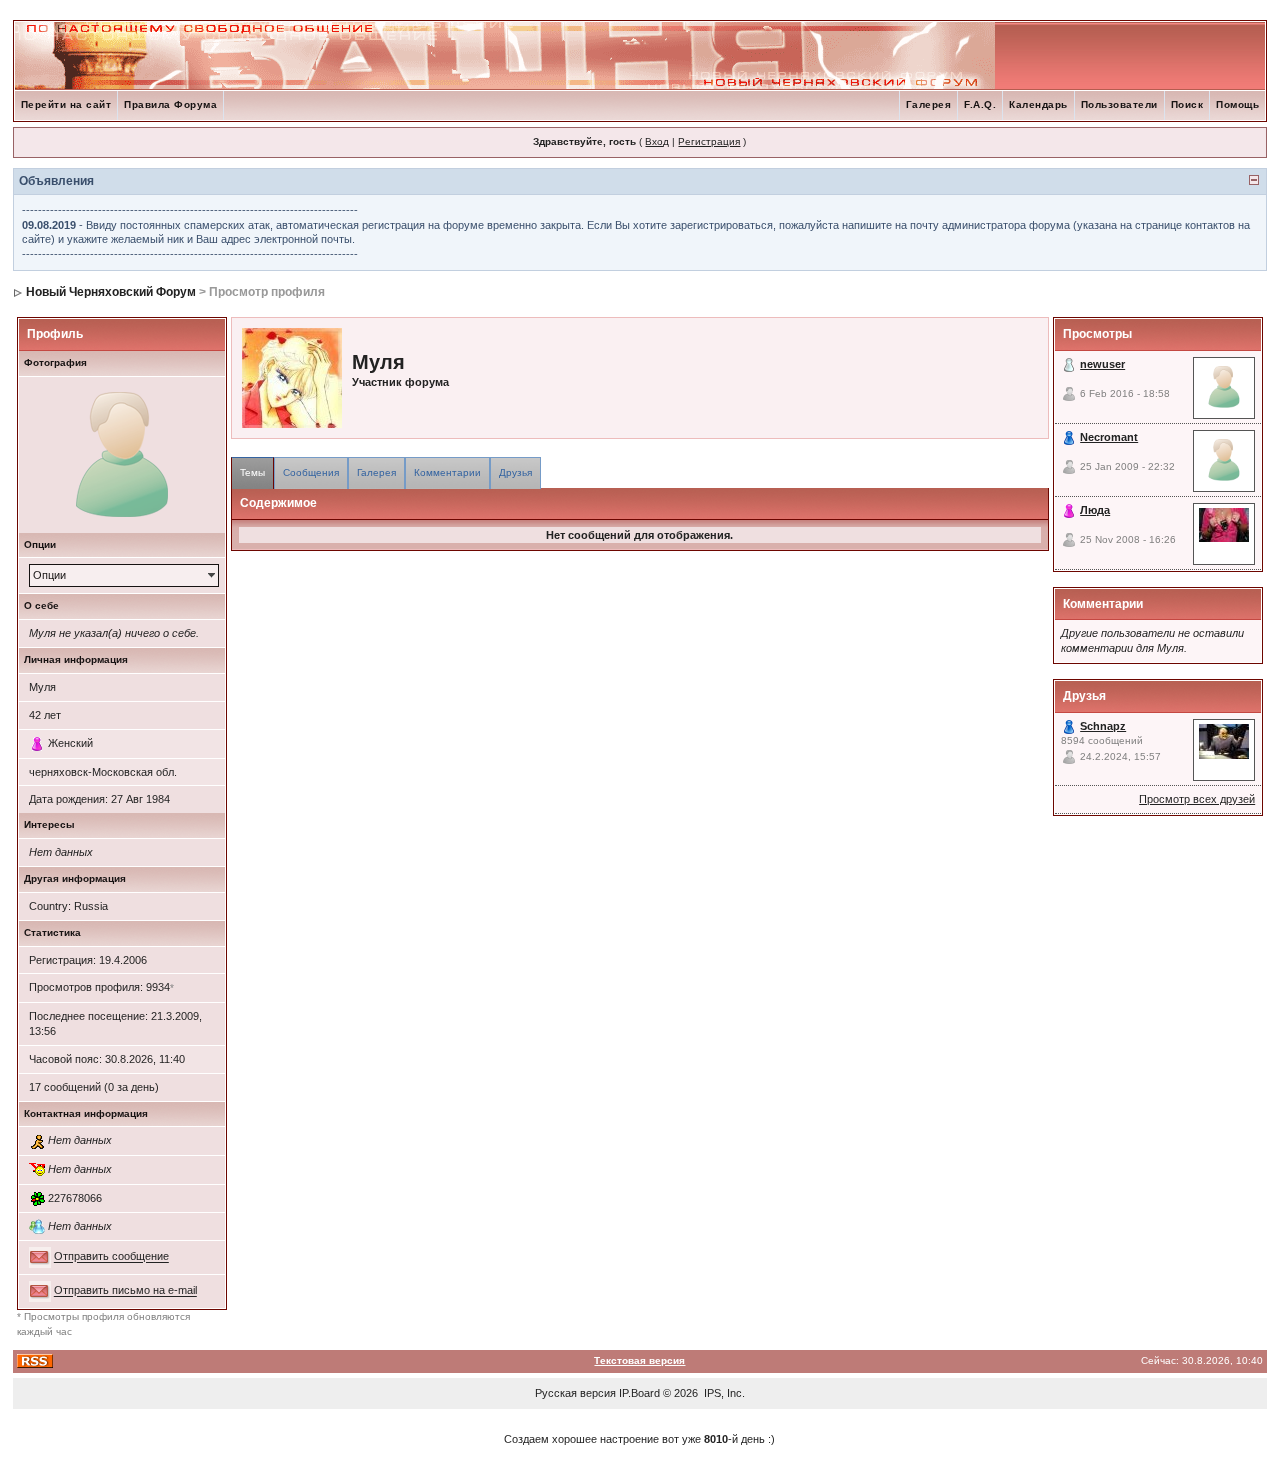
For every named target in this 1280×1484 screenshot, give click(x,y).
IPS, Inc (723, 1393)
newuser (1102, 364)
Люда (1095, 510)
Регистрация (709, 141)
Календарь (1038, 104)
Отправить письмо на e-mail (125, 1291)
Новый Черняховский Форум (111, 292)
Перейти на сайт (66, 104)
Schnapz (1103, 726)
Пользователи (1119, 104)
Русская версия (575, 1393)
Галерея (929, 104)
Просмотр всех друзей (1197, 799)
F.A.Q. (980, 104)
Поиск (1187, 104)
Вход (657, 141)
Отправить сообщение (111, 1257)
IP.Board (639, 1393)
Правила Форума (170, 104)
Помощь (1237, 104)
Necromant (1109, 437)
